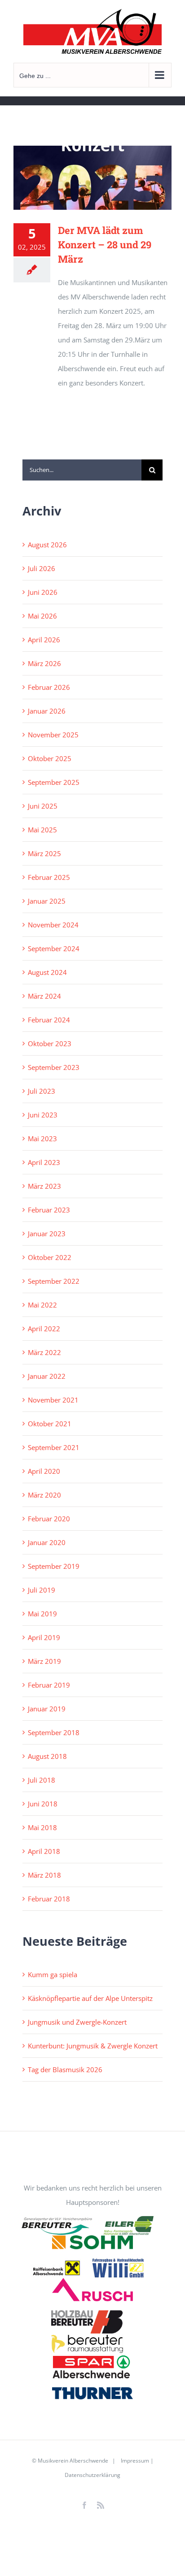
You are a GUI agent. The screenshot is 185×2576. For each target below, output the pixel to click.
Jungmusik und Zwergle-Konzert (77, 2022)
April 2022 (44, 1329)
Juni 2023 (43, 1115)
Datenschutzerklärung (92, 2475)
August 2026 (47, 545)
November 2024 (53, 925)
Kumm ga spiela (53, 1974)
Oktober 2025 (50, 758)
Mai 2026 (42, 616)
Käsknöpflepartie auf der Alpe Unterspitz (90, 1998)
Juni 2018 (43, 1804)
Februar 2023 (49, 1210)
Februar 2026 (49, 687)
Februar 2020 (49, 1519)
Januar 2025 (47, 901)
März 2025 (44, 853)
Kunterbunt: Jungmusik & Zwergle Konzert (93, 2046)
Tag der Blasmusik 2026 (65, 2069)
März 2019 (44, 1661)
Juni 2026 (43, 592)
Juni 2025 (43, 806)
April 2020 (44, 1471)
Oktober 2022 (50, 1257)
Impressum (134, 2461)
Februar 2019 (49, 1685)
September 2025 (54, 782)
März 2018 (44, 1875)
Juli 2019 (42, 1590)
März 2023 (44, 1186)
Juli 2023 (42, 1091)
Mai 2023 (42, 1139)
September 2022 (54, 1281)
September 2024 (54, 948)
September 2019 (54, 1566)
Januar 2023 (47, 1234)
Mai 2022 (42, 1305)
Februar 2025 (49, 877)
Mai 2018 (42, 1827)
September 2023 (54, 1067)
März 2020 (44, 1495)
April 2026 (44, 640)
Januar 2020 (47, 1542)
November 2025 (53, 735)
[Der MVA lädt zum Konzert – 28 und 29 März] (92, 178)
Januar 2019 (47, 1709)
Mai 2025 (42, 830)
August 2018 (47, 1756)
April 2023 (44, 1162)
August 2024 (47, 972)
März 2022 (44, 1352)
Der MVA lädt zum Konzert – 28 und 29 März (105, 245)
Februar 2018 (49, 1899)
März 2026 (44, 663)
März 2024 (44, 996)
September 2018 (54, 1732)
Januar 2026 (47, 711)
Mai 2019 (42, 1614)
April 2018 (44, 1851)
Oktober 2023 (50, 1043)
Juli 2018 (42, 1780)
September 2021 (54, 1447)
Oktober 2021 (50, 1424)
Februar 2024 (49, 1020)
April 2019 (44, 1637)
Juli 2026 (42, 568)
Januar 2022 (47, 1376)
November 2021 (53, 1400)
